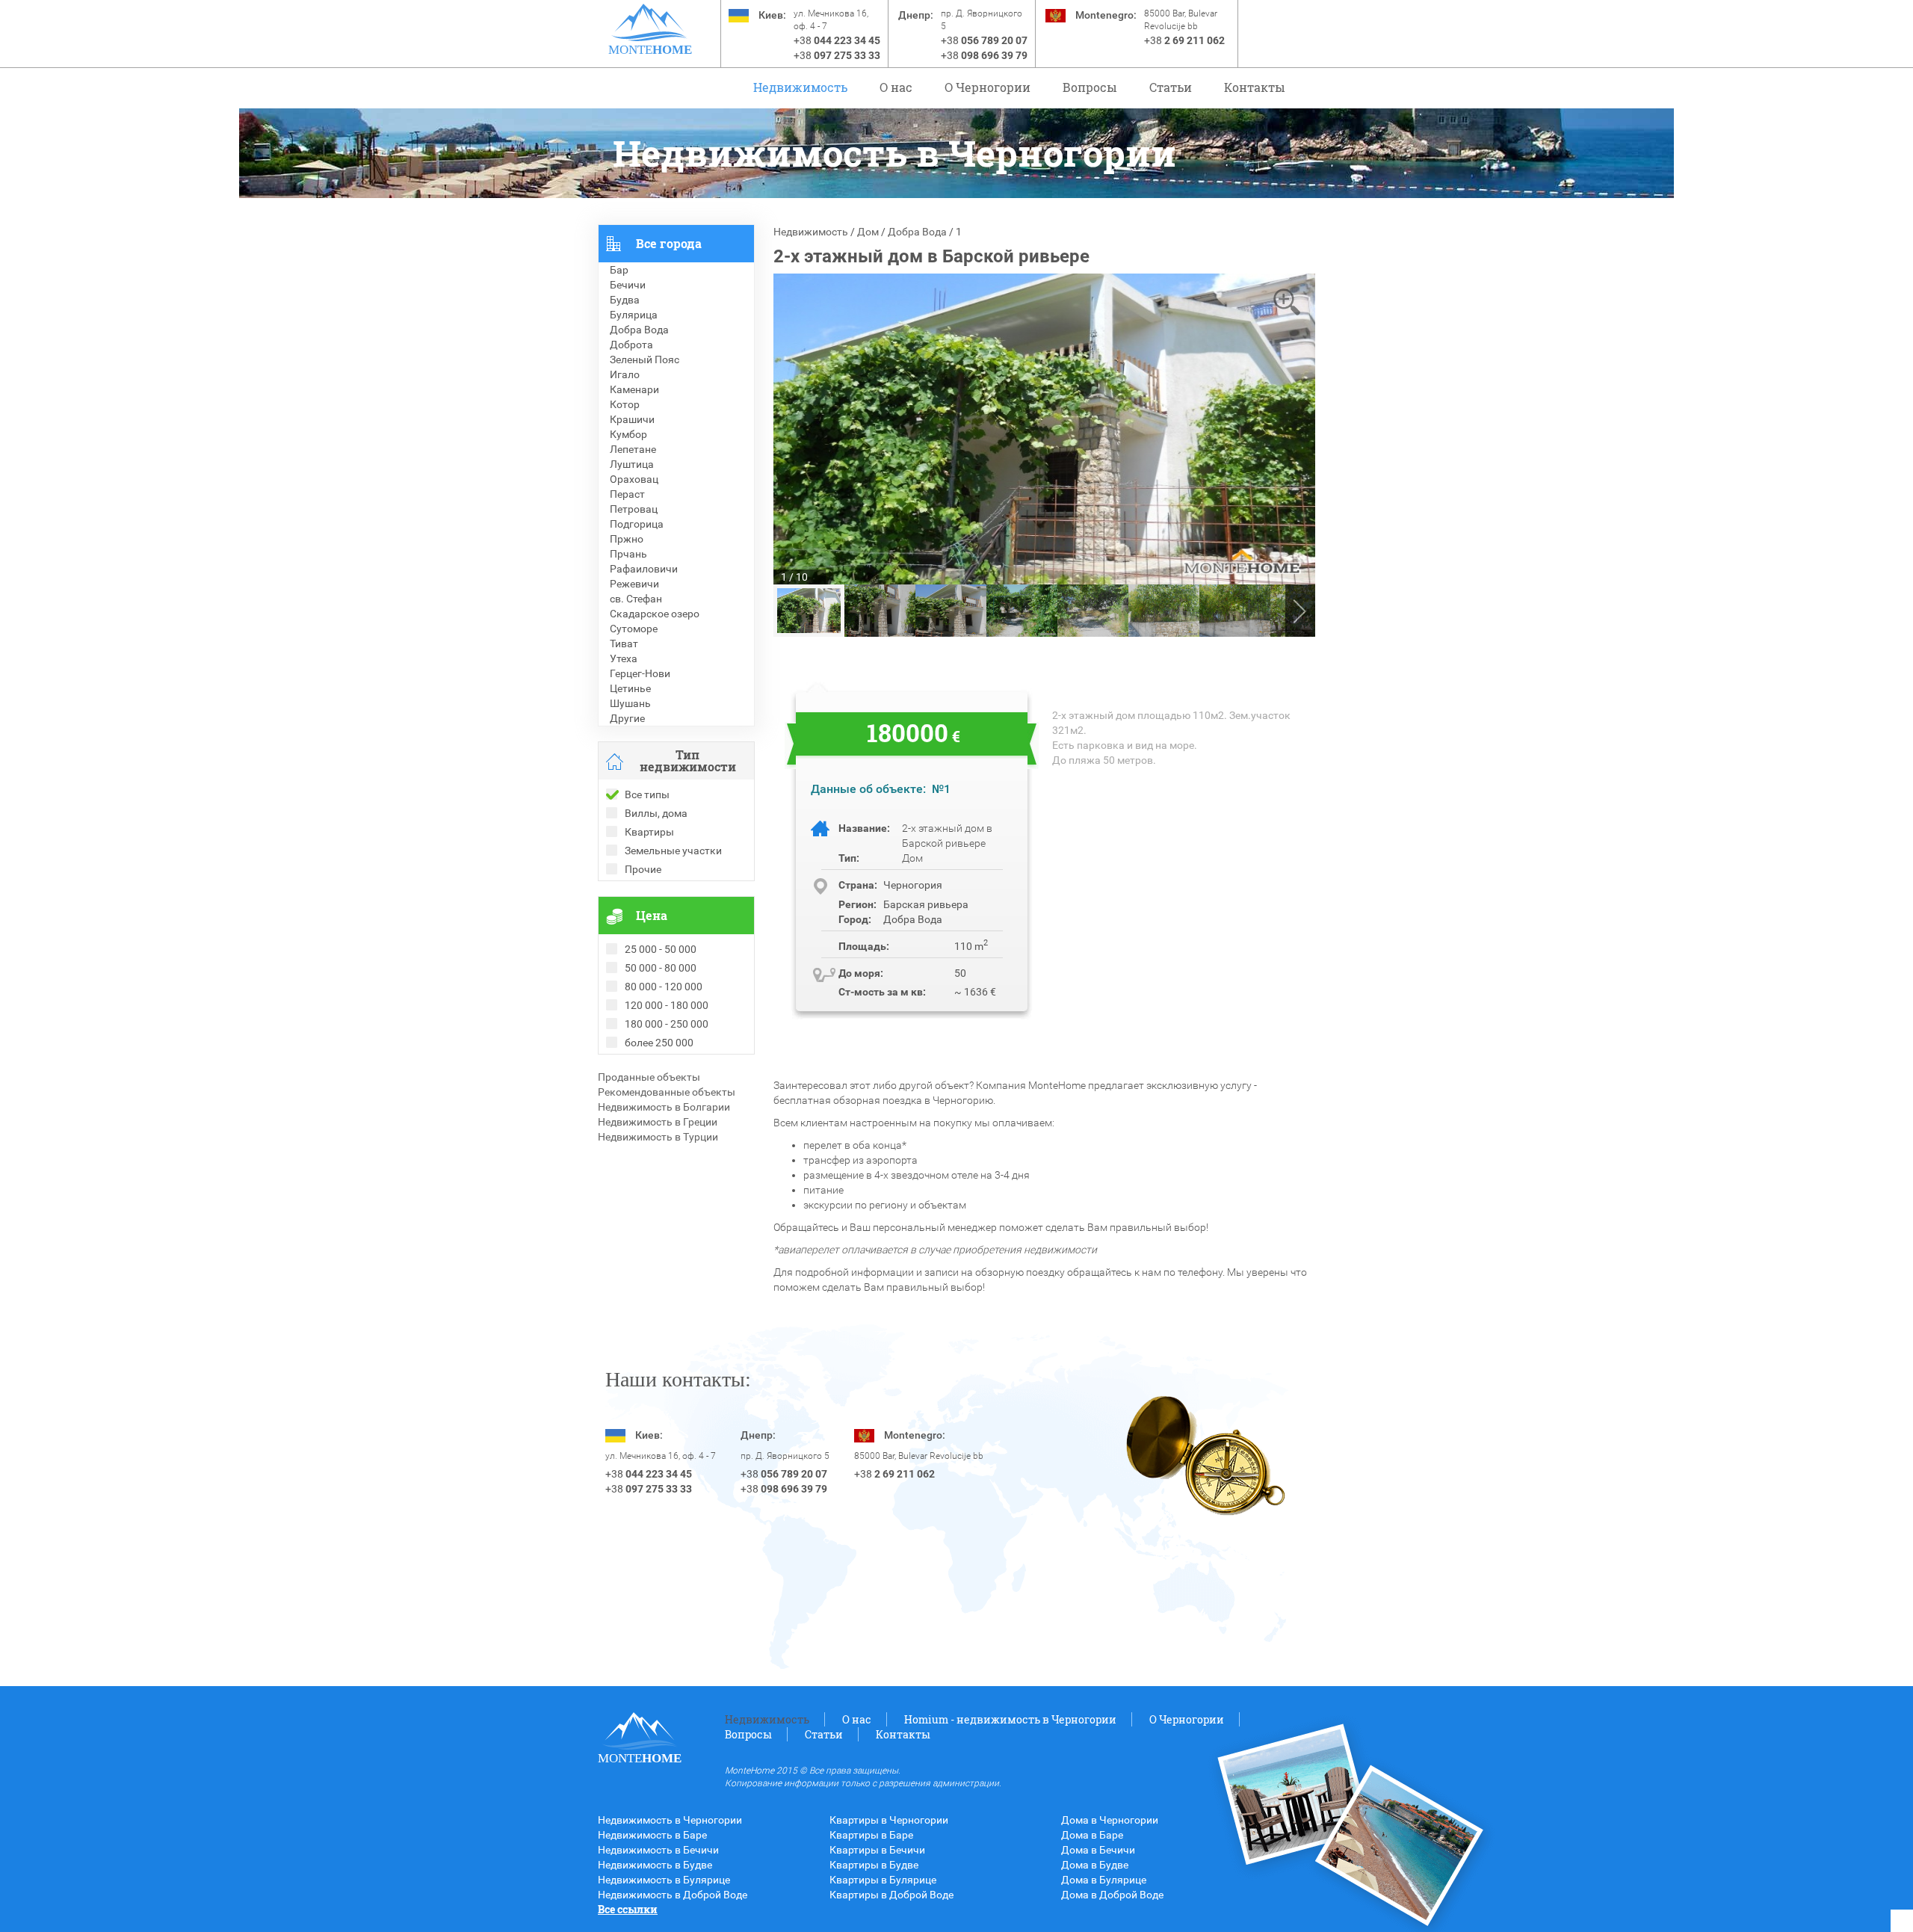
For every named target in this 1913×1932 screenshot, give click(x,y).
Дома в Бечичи (1098, 1850)
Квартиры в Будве (874, 1865)
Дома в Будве (1095, 1865)
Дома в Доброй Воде (1112, 1895)
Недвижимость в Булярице (664, 1880)
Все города (669, 243)
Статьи (1171, 87)
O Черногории (988, 87)
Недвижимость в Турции (658, 1137)
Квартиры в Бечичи (877, 1850)
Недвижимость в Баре (652, 1835)
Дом (868, 232)
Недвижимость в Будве (655, 1865)
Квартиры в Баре (871, 1835)
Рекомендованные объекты (667, 1092)
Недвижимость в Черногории (670, 1820)
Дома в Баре (1092, 1835)
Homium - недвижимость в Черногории (1010, 1719)
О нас (896, 87)
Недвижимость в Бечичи (658, 1850)
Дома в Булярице (1104, 1880)
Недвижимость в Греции (658, 1122)
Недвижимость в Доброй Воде (673, 1895)
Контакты (1255, 87)
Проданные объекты (649, 1077)
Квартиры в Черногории (889, 1820)
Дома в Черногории (1110, 1820)
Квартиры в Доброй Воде (891, 1895)
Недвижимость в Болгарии (664, 1107)
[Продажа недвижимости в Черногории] (650, 22)
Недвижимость (800, 87)
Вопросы (1090, 87)
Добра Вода (917, 232)
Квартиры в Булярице (883, 1880)
